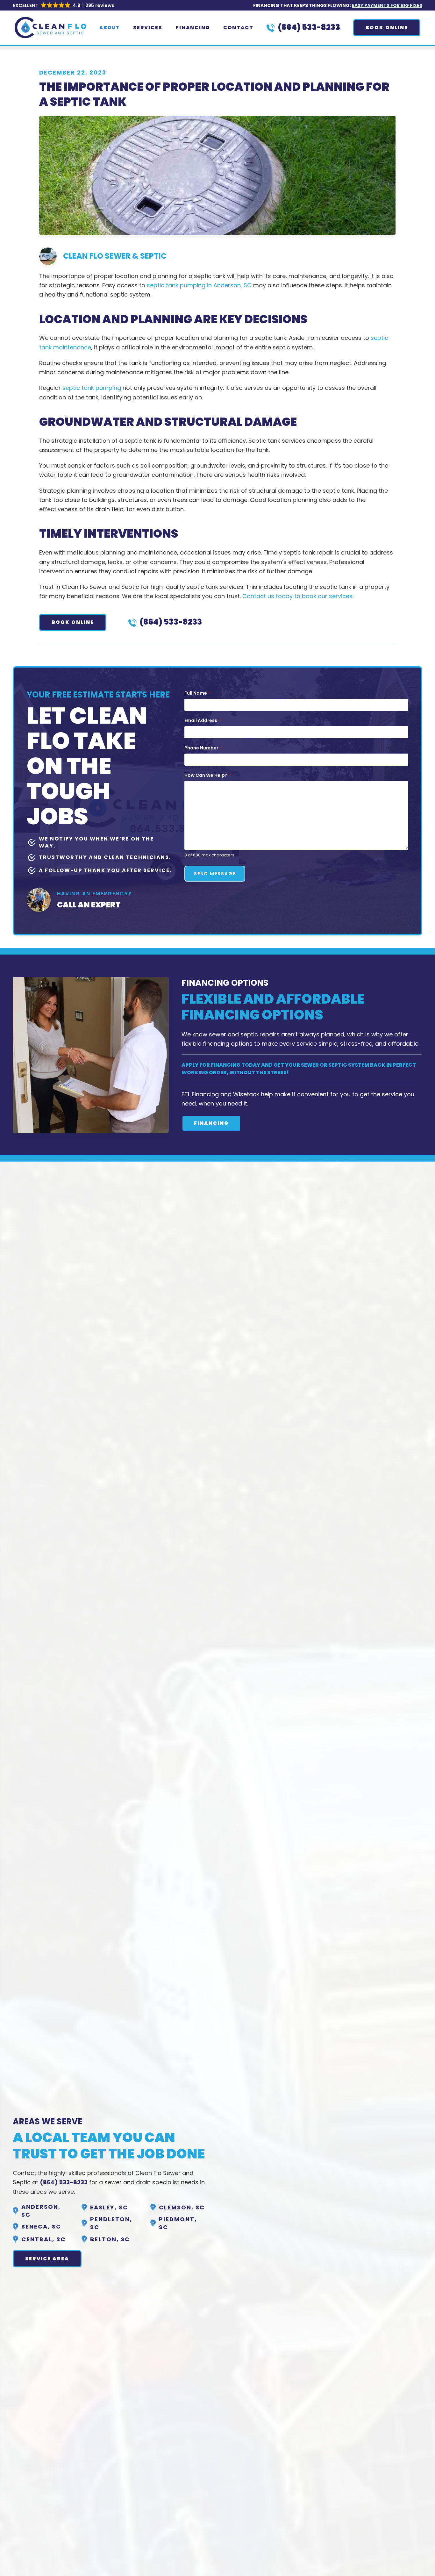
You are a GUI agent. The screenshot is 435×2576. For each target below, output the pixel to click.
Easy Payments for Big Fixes (387, 5)
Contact (238, 28)
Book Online (387, 28)
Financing (193, 28)
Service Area (47, 2259)
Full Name (198, 693)
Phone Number (203, 748)
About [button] (110, 28)
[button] (64, 6)
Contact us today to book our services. (298, 596)
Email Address (203, 720)
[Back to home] (50, 28)
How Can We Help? (208, 775)
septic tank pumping (92, 388)
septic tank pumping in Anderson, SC (199, 285)
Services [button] (148, 28)
